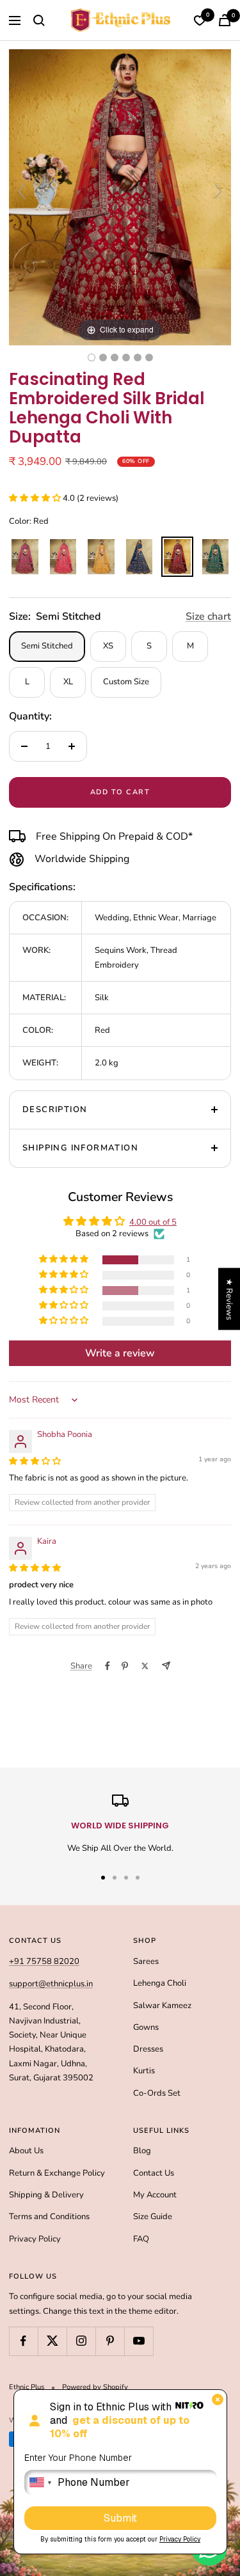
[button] (36, 498)
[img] (35, 1461)
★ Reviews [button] (229, 1299)
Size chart (208, 617)
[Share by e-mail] (166, 1666)
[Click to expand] (120, 197)
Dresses (148, 2049)
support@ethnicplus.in (51, 1984)
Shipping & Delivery (46, 2195)
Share (81, 1666)
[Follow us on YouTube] (139, 2341)
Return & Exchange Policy (57, 2173)
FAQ (141, 2239)
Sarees (146, 1961)
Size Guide (153, 2217)
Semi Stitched (47, 646)
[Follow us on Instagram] (81, 2341)
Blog (142, 2151)
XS (108, 646)
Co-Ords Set (157, 2093)
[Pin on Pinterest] (125, 1666)
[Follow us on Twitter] (52, 2341)
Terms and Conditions (49, 2217)
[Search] (39, 20)
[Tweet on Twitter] (145, 1666)
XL (68, 682)
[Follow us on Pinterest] (110, 2341)
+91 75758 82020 (44, 1961)
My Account (155, 2195)
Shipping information (80, 1148)
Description (55, 1110)
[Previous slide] (22, 191)
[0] (200, 20)
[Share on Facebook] (108, 1666)
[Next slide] (218, 191)
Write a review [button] (120, 1353)
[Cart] (225, 20)
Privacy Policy (35, 2239)
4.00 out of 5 (153, 1222)
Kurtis (144, 2071)
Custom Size (126, 682)
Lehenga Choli (160, 1983)
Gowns (146, 2027)
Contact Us (154, 2173)
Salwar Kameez (162, 2006)
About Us (26, 2151)
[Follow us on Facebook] (23, 2341)
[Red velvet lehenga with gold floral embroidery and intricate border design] (149, 357)
